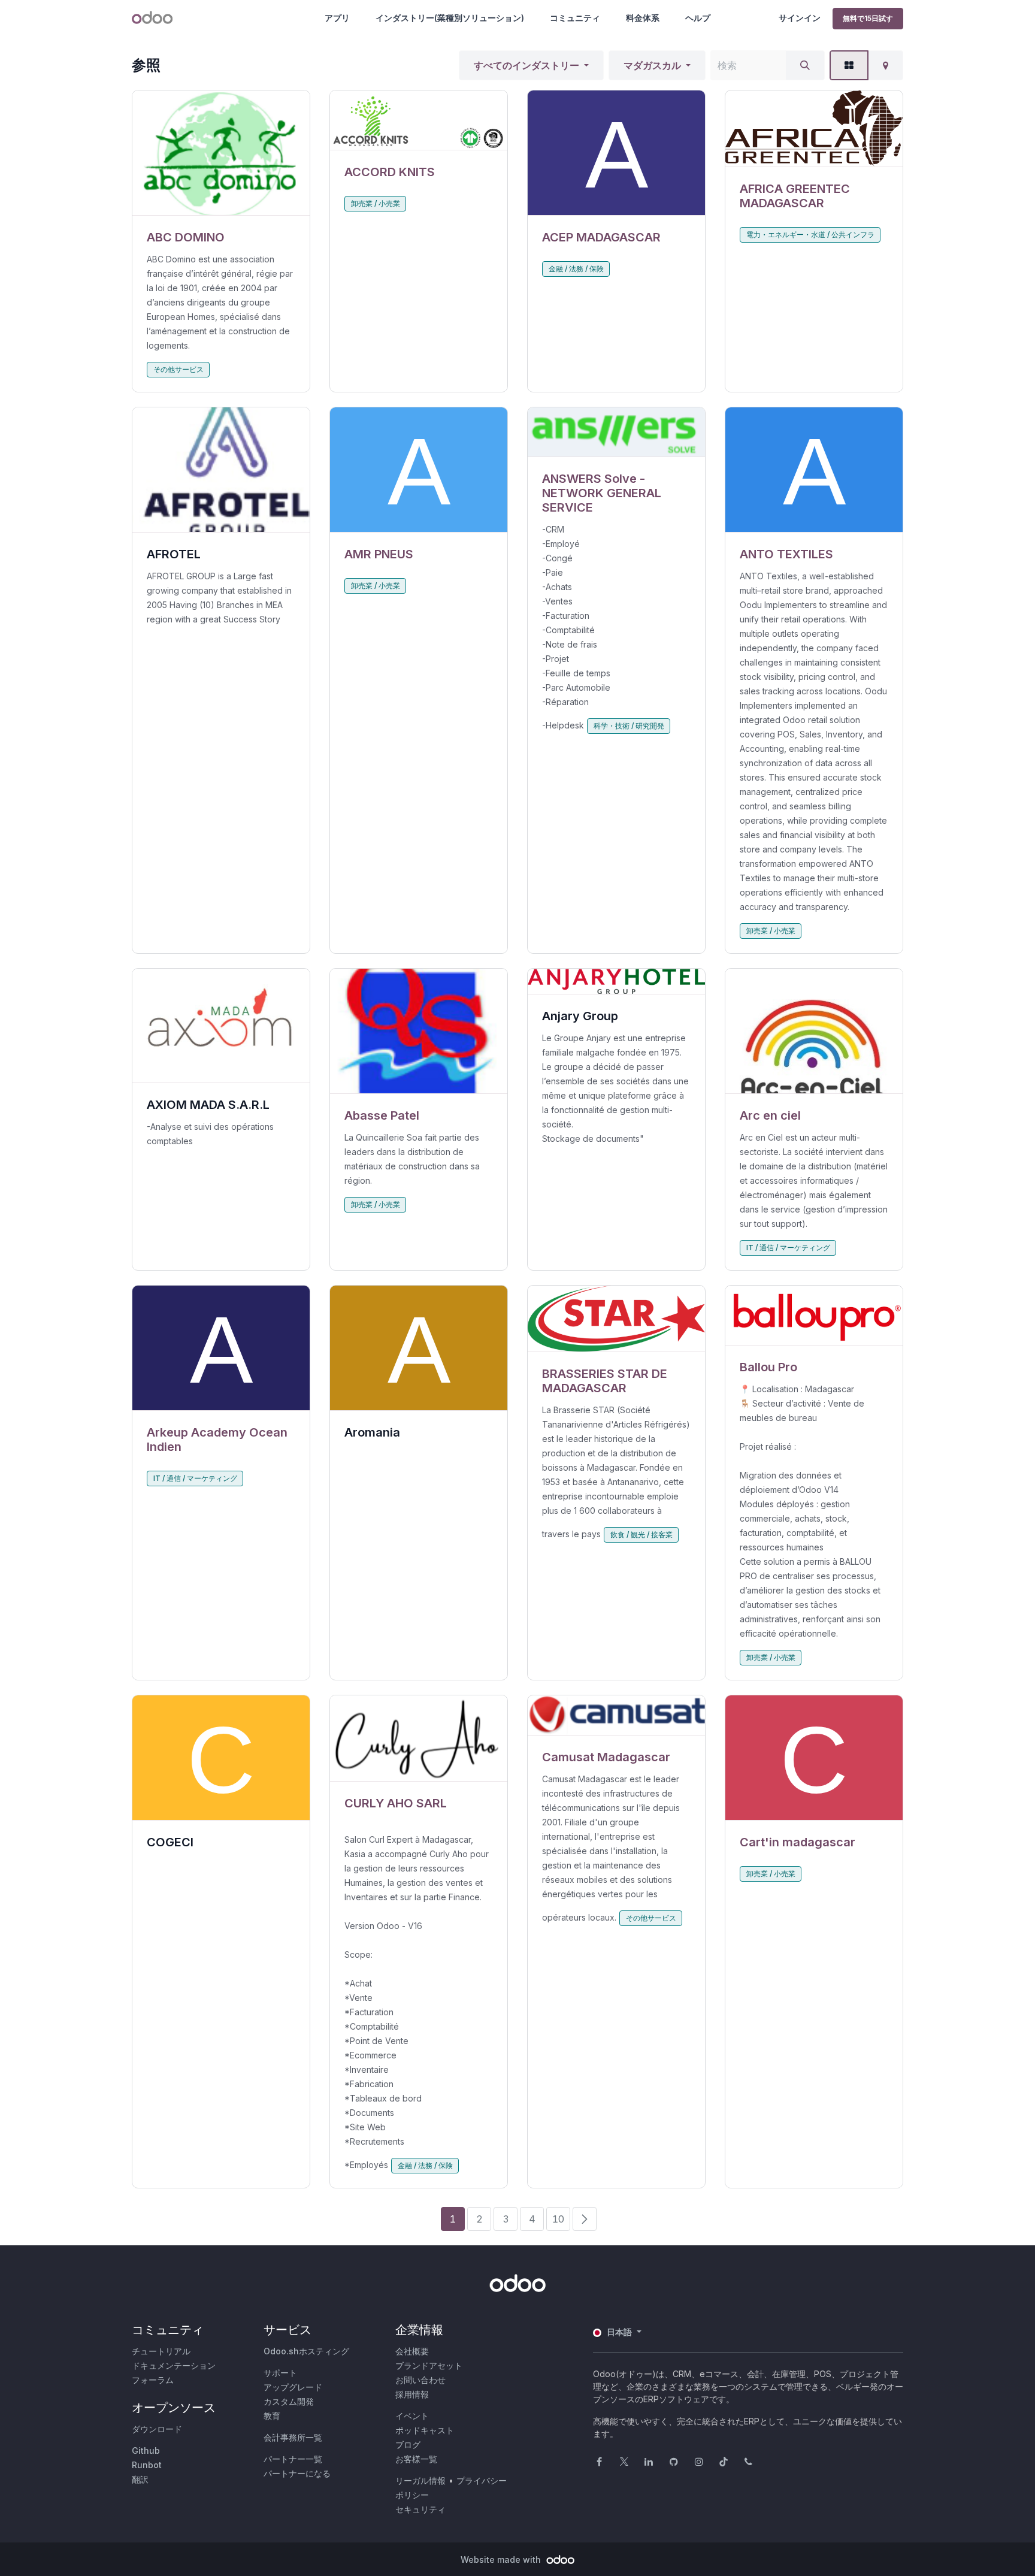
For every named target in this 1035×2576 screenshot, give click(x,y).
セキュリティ (420, 2509)
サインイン (800, 18)
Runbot (147, 2465)
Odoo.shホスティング (306, 2351)
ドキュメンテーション (174, 2365)
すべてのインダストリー (526, 65)
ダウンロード (157, 2429)
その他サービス (178, 369)
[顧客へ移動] (221, 153)
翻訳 (140, 2479)
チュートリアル (161, 2351)
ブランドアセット (429, 2365)
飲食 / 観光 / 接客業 (641, 1535)
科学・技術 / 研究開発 (629, 726)
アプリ (337, 18)
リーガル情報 (420, 2480)
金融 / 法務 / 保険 (576, 269)
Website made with (502, 2560)
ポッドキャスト (425, 2430)
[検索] (805, 65)
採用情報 (412, 2394)
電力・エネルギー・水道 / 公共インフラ (810, 235)
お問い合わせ (420, 2380)
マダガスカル (652, 65)
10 (558, 2219)
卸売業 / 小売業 (376, 203)
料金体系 (643, 18)
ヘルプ (698, 18)
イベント (412, 2416)
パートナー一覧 (293, 2459)
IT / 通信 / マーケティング (788, 1248)
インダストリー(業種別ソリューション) (450, 18)
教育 (272, 2416)
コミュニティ (575, 18)
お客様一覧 (416, 2459)
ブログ (408, 2445)
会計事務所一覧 (293, 2437)
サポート (280, 2373)
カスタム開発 (289, 2401)
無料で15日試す (868, 18)
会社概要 (412, 2351)
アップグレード (293, 2387)
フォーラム (153, 2380)
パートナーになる (297, 2473)
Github (146, 2450)
